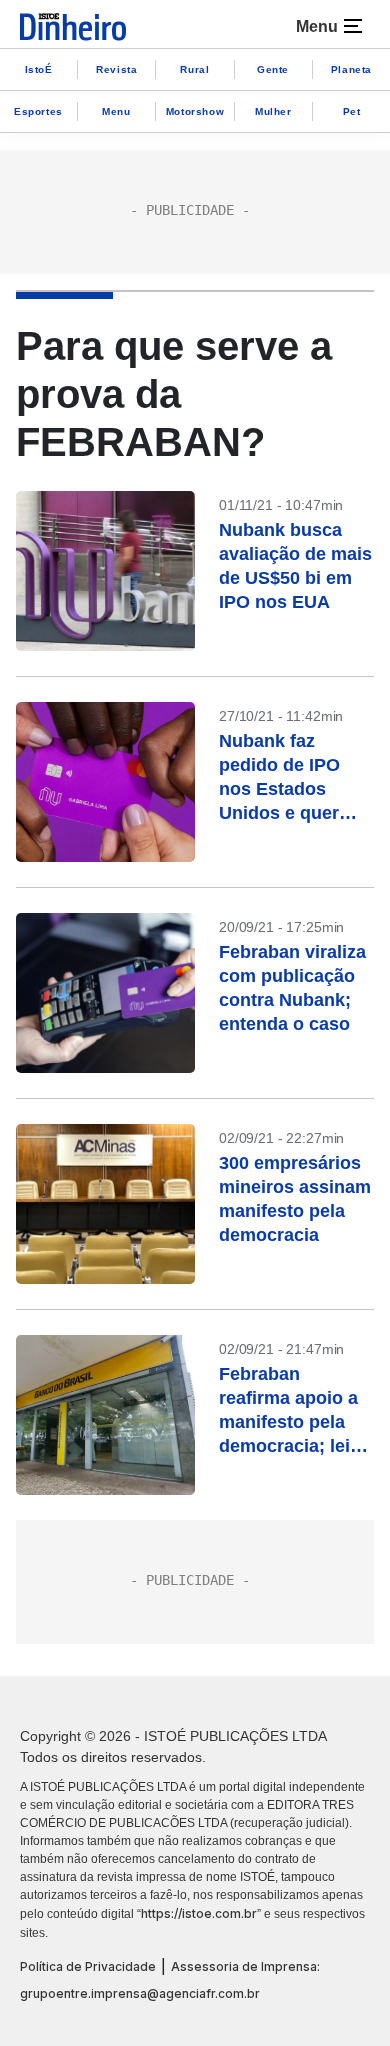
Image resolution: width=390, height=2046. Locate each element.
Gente (273, 69)
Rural (194, 69)
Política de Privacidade (88, 1966)
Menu (116, 111)
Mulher (273, 111)
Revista (116, 69)
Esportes (38, 111)
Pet (352, 111)
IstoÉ (39, 69)
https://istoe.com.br (199, 1913)
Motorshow (195, 111)
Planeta (351, 69)
